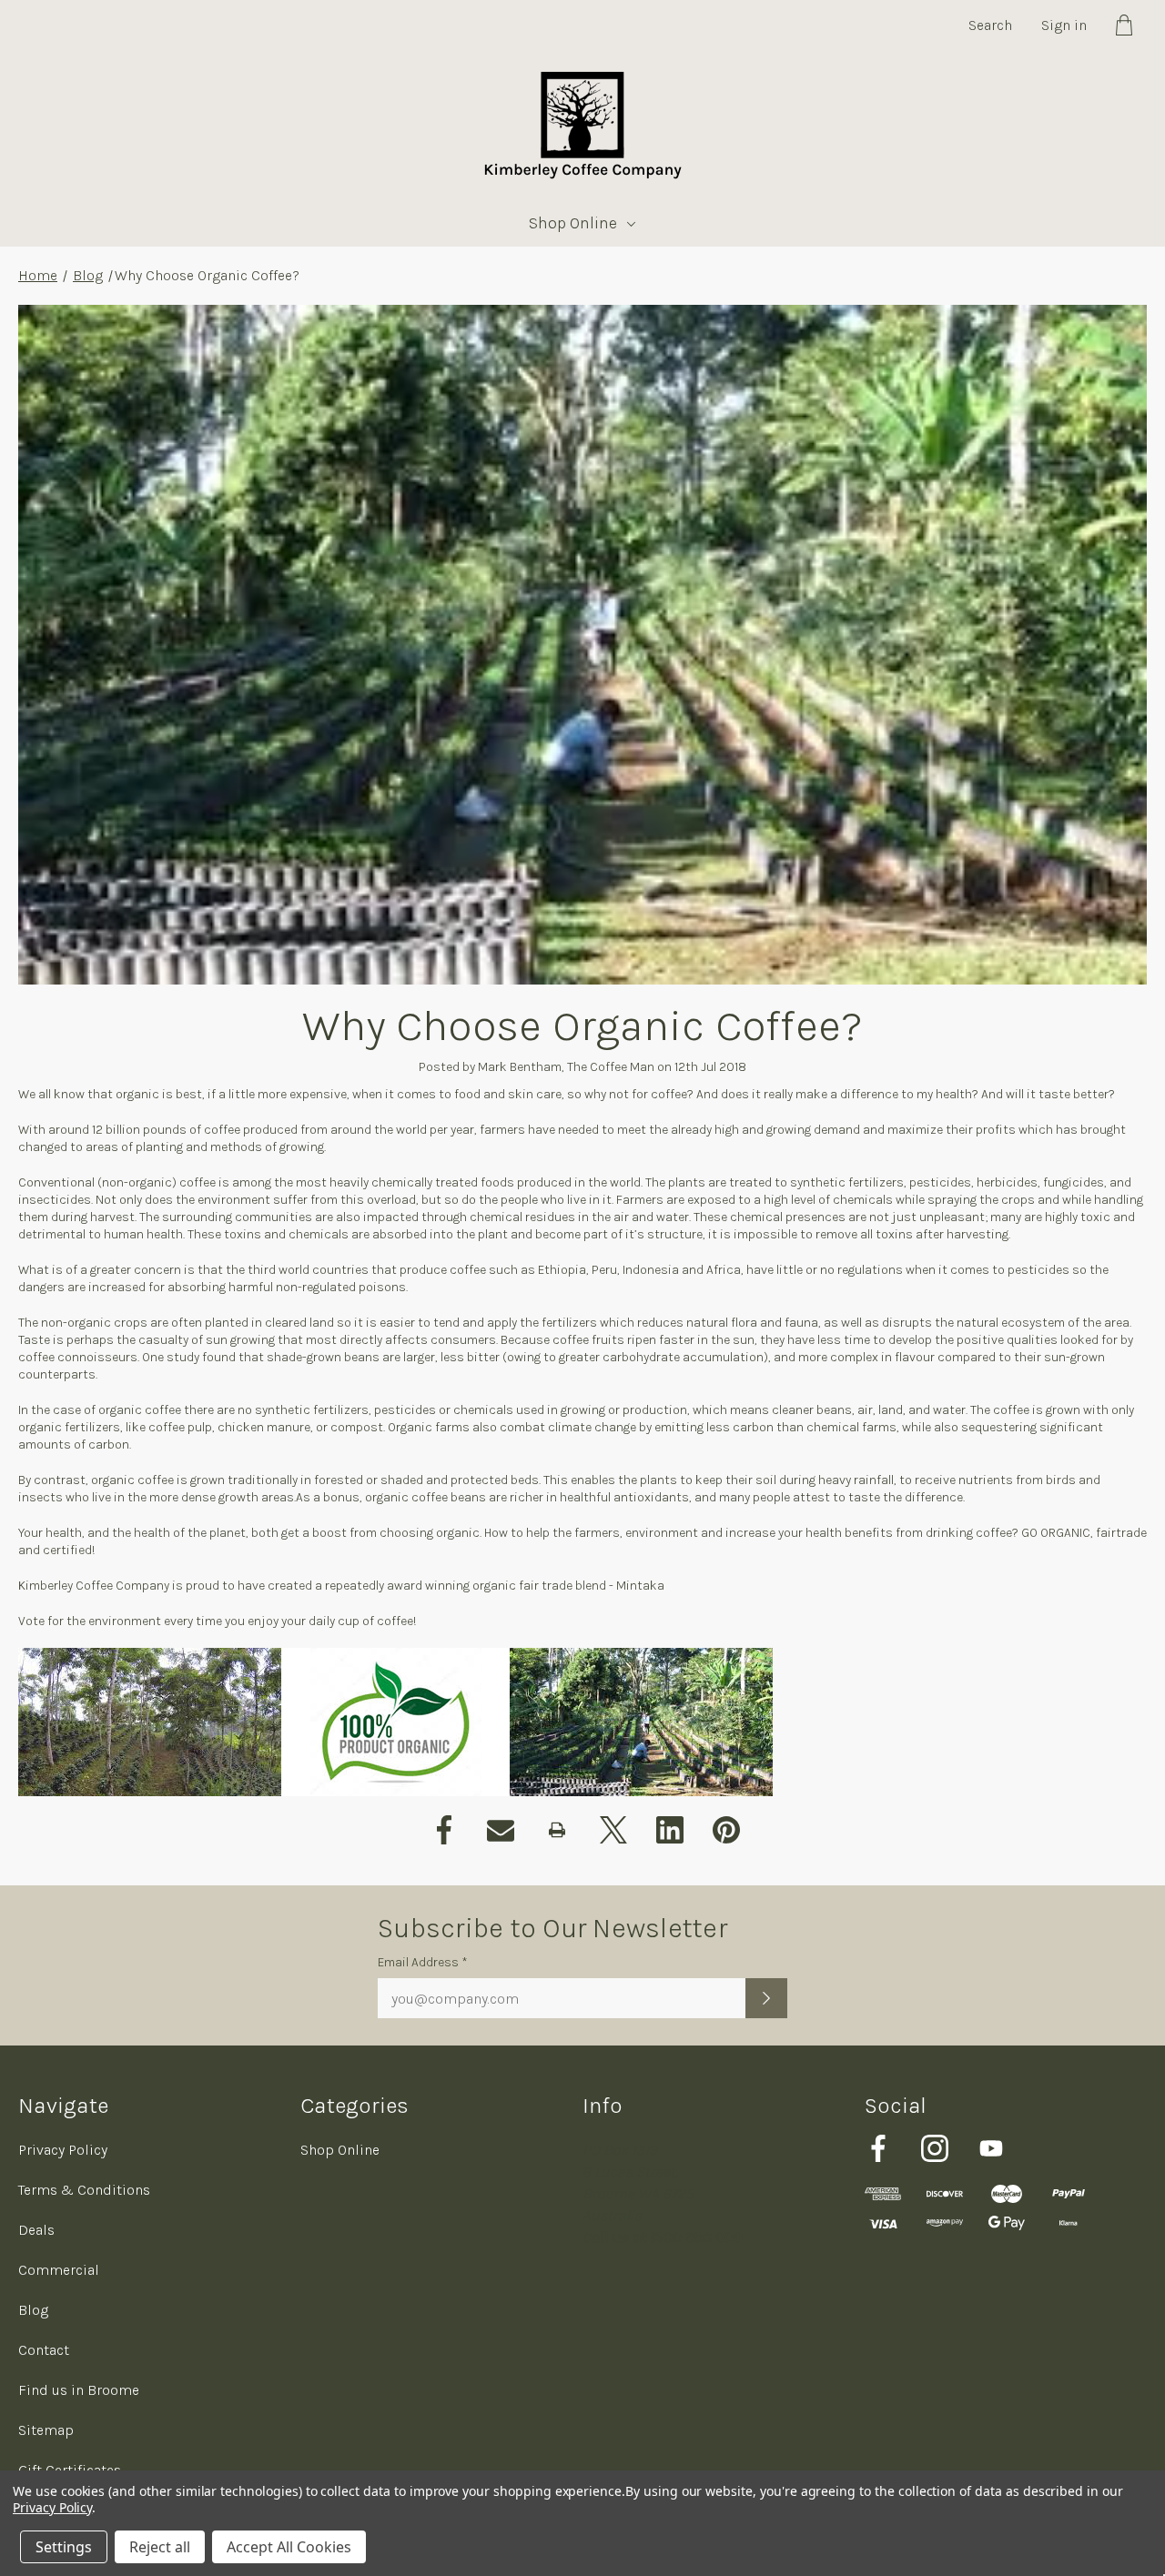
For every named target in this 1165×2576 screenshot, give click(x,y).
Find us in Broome (79, 2390)
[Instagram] (935, 2148)
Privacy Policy (63, 2150)
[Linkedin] (670, 1830)
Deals (36, 2230)
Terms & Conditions (84, 2190)
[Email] (501, 1830)
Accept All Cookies (289, 2547)
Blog (88, 275)
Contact (44, 2350)
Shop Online (573, 223)
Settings (64, 2547)
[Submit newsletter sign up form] (766, 1998)
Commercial (59, 2270)
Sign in (1064, 25)
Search (990, 25)
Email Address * (423, 1962)
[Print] (557, 1830)
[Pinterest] (726, 1830)
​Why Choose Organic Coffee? (583, 1025)
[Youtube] (991, 2148)
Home (38, 275)
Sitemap (46, 2430)
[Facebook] (444, 1830)
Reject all (160, 2547)
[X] (613, 1830)
